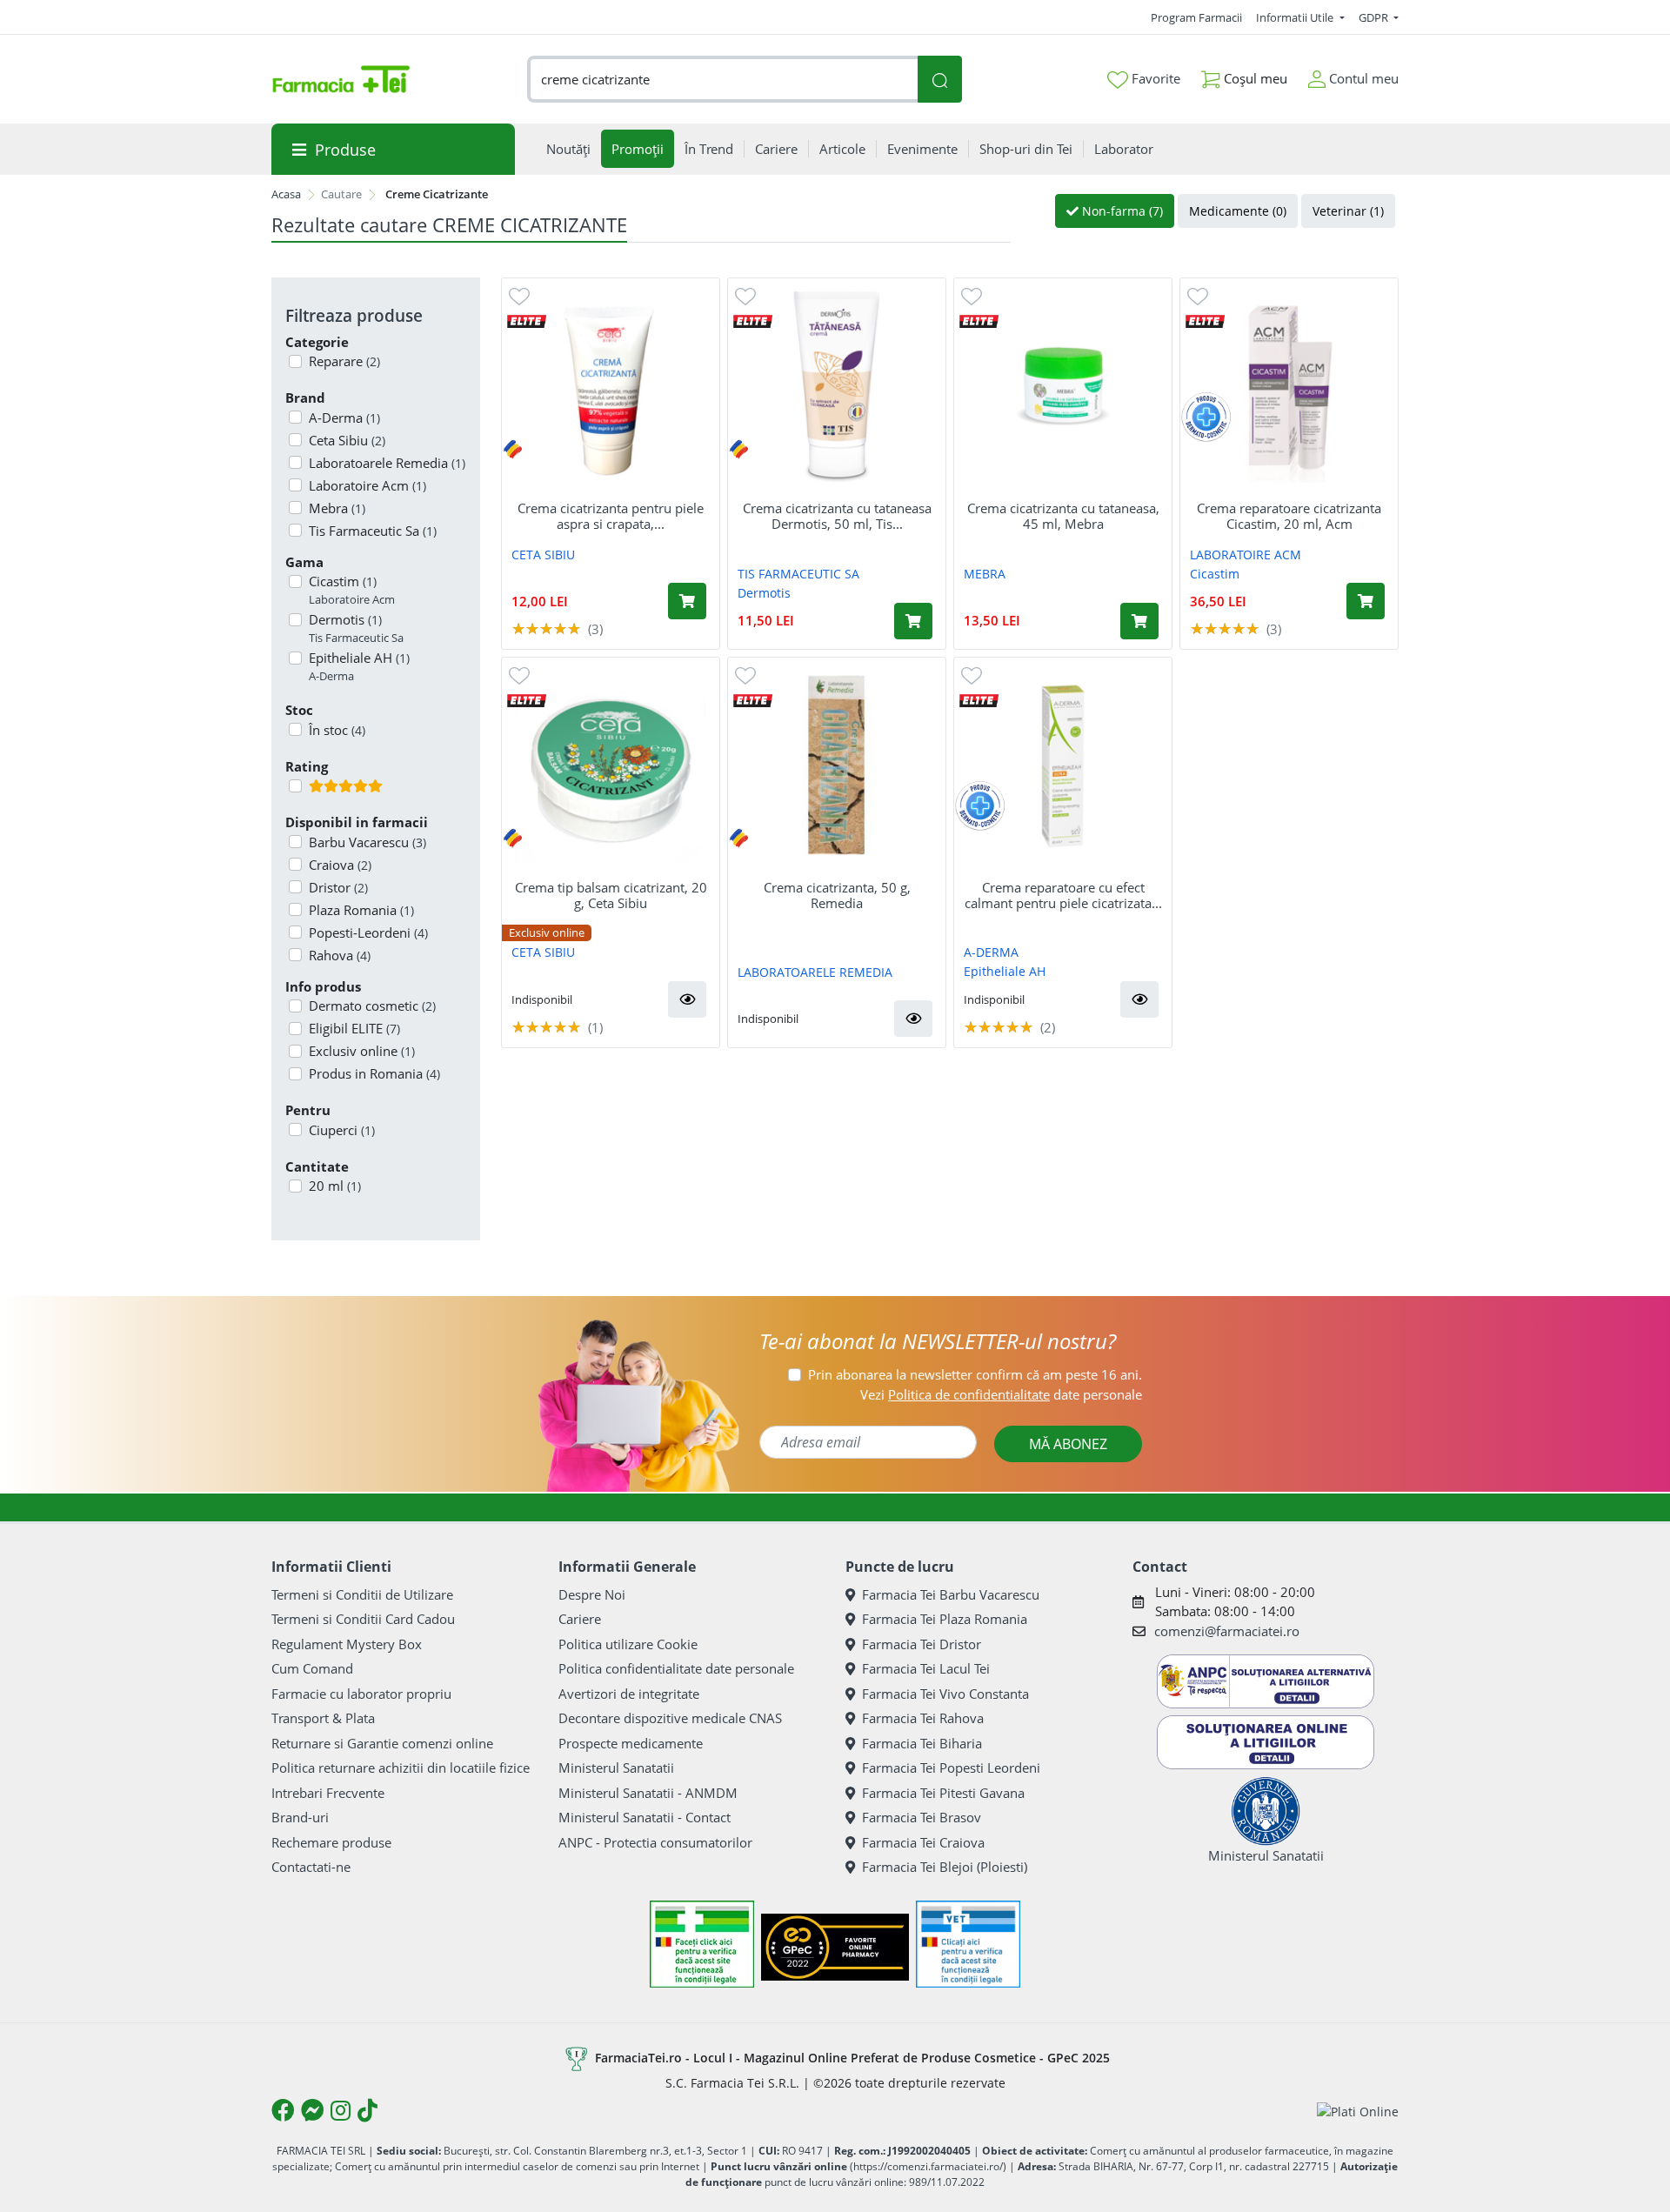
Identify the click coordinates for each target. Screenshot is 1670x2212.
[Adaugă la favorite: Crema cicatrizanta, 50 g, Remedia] (745, 675)
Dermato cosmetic (372, 1006)
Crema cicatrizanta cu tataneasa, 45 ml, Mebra (1063, 516)
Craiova (340, 865)
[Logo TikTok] (367, 2110)
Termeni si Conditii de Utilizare (362, 1594)
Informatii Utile (1296, 17)
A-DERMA (991, 952)
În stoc (337, 730)
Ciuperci (342, 1130)
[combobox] (723, 80)
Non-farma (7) (1121, 211)
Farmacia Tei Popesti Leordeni (951, 1768)
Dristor (338, 887)
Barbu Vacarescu (367, 842)
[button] (687, 999)
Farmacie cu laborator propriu (361, 1694)
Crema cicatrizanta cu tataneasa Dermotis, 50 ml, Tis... (837, 516)
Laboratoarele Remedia (387, 463)
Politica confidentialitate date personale (676, 1668)
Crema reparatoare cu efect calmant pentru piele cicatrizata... (1063, 895)
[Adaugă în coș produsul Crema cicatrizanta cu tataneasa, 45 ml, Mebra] (1139, 621)
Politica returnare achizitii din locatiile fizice (401, 1768)
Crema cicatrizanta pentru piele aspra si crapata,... (611, 516)
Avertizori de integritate (629, 1694)
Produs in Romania (374, 1073)
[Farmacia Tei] (341, 79)
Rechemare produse (331, 1842)
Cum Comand (312, 1668)
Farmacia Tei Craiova (923, 1842)
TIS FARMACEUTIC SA (798, 574)
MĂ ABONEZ (1068, 1444)
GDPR (1375, 17)
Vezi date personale (1001, 1394)
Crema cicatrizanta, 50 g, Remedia (837, 895)
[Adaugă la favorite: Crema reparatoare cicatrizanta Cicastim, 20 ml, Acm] (1198, 295)
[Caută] (939, 80)
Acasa (286, 194)
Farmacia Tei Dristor (922, 1644)
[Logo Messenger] (312, 2110)
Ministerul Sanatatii (616, 1768)
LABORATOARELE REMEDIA (815, 972)
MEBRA (985, 574)
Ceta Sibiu (347, 440)
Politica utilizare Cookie (628, 1644)
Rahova (340, 955)
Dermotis (356, 628)
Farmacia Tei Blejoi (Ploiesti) (945, 1867)
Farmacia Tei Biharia (922, 1743)
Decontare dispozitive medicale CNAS (670, 1718)
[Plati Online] (1358, 2111)
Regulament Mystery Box (347, 1644)
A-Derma (344, 418)
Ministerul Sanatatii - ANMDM (648, 1793)
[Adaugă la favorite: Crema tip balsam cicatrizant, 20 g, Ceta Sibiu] (519, 675)
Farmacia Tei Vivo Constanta (945, 1694)
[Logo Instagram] (341, 2110)
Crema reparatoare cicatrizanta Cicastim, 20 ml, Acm (1289, 516)
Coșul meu (1254, 78)
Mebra (337, 508)
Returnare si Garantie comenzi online (382, 1743)
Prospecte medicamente (631, 1743)
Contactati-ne (311, 1867)
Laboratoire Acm (367, 485)
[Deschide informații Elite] (527, 321)
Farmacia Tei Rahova (923, 1718)
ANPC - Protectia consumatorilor (655, 1842)
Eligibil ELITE (354, 1028)
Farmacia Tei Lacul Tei (926, 1668)
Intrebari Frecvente (328, 1793)
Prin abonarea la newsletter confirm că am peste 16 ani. (975, 1374)
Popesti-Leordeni (368, 932)
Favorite (1154, 78)
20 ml (335, 1186)
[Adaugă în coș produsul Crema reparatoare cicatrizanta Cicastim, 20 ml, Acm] (1366, 601)
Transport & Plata (323, 1718)
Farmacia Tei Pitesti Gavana (943, 1793)
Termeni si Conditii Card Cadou (363, 1619)
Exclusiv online (362, 1051)
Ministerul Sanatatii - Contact (645, 1817)
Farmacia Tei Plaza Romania (945, 1619)
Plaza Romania (361, 910)
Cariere (580, 1619)
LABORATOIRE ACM (1246, 555)
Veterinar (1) (1348, 211)
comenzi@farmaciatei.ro (1227, 1631)
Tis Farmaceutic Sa (373, 531)
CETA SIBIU (543, 555)
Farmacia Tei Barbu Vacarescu (951, 1594)
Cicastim (352, 590)
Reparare (344, 361)
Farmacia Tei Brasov (922, 1817)
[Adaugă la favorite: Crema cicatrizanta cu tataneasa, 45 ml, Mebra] (972, 295)
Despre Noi (592, 1594)
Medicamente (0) (1238, 211)
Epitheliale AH (359, 666)
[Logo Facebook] (283, 2110)
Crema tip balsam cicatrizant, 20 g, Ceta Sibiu (611, 895)
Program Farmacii (1196, 17)
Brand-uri (300, 1817)
